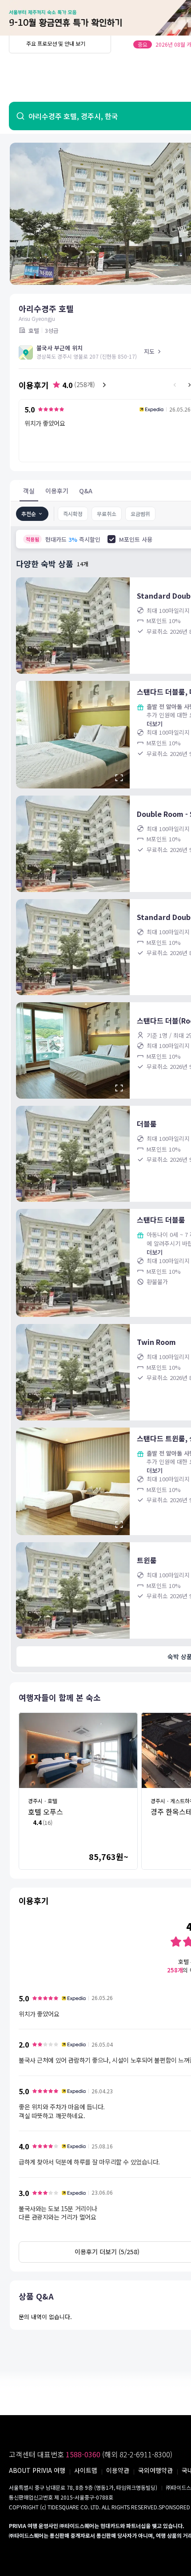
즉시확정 (73, 514)
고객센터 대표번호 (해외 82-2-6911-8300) (91, 2454)
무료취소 (107, 514)
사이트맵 (86, 2470)
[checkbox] (111, 539)
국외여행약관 (155, 2470)
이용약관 (118, 2470)
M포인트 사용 (136, 539)
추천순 (29, 514)
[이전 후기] (175, 385)
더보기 (155, 724)
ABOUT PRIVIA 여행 (37, 2470)
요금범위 (140, 514)
